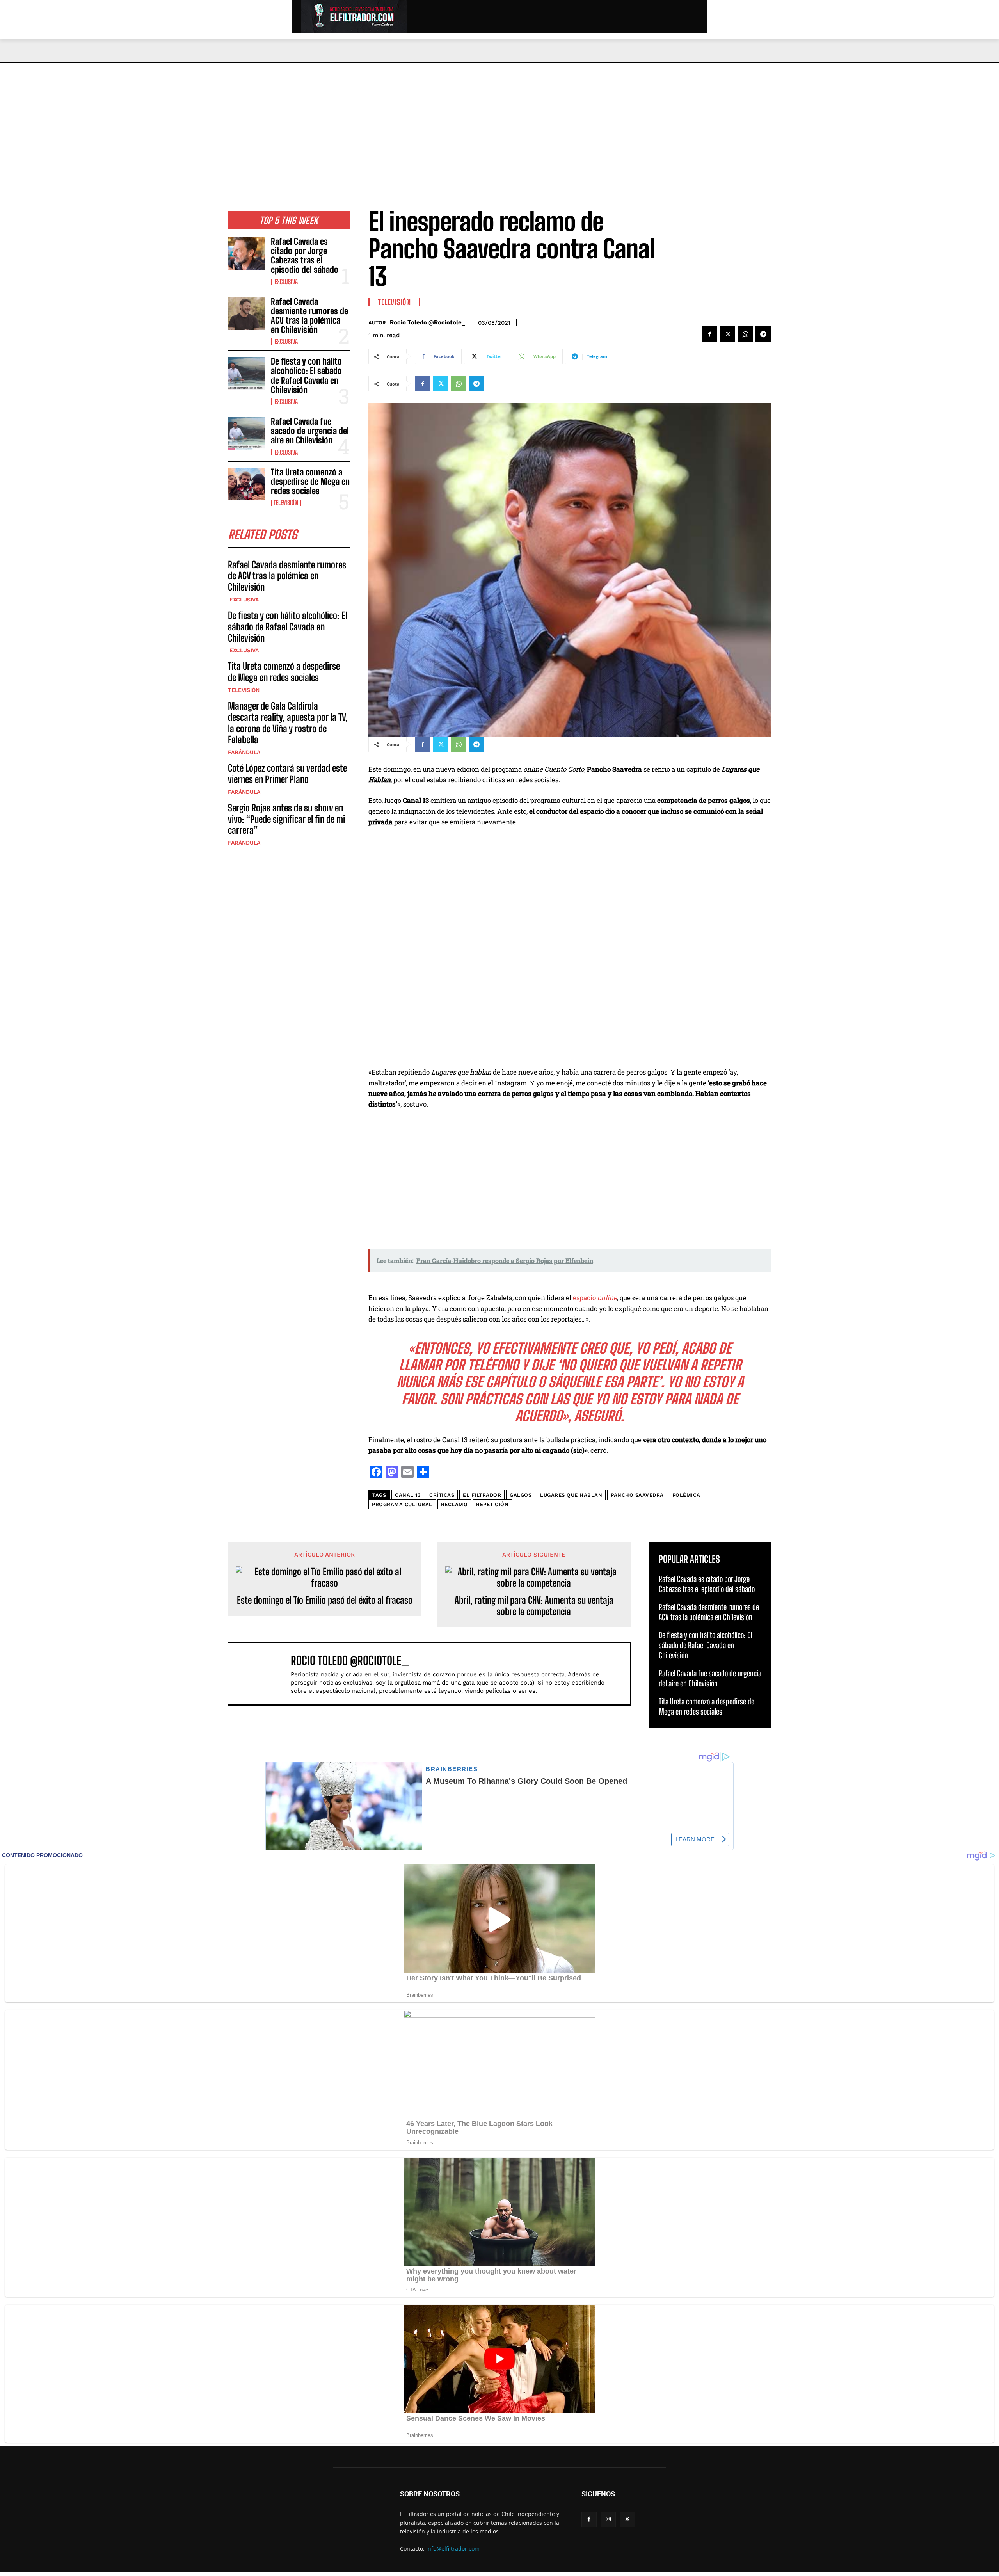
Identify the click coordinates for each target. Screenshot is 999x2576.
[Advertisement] (499, 121)
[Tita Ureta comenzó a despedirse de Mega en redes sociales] (246, 484)
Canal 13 (408, 1495)
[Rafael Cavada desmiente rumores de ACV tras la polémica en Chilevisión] (246, 313)
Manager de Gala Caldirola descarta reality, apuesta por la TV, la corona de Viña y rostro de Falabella (288, 723)
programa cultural (402, 1504)
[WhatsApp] (745, 334)
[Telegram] (763, 334)
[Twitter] (727, 334)
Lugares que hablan (571, 1495)
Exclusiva (286, 282)
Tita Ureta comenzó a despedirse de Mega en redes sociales (310, 481)
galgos (521, 1495)
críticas (442, 1495)
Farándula (244, 752)
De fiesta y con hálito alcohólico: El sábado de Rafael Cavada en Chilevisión (306, 375)
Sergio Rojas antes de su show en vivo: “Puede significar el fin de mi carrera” (286, 819)
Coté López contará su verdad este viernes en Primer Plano (287, 774)
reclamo (454, 1504)
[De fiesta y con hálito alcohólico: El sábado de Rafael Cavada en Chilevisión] (246, 373)
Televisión (286, 503)
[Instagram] (608, 2519)
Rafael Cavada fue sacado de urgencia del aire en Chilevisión (310, 431)
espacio (595, 1298)
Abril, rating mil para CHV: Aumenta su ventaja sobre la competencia (534, 1606)
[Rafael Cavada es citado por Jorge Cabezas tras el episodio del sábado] (246, 253)
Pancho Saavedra (637, 1495)
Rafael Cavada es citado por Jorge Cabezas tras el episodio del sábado (305, 256)
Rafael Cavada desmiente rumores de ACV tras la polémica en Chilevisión (309, 316)
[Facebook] (709, 334)
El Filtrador (482, 1495)
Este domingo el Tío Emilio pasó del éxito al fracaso (325, 1600)
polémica (686, 1495)
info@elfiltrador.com (453, 2548)
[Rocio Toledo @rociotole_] (263, 1674)
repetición (492, 1504)
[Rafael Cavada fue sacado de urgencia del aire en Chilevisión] (246, 433)
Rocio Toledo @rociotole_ (427, 322)
